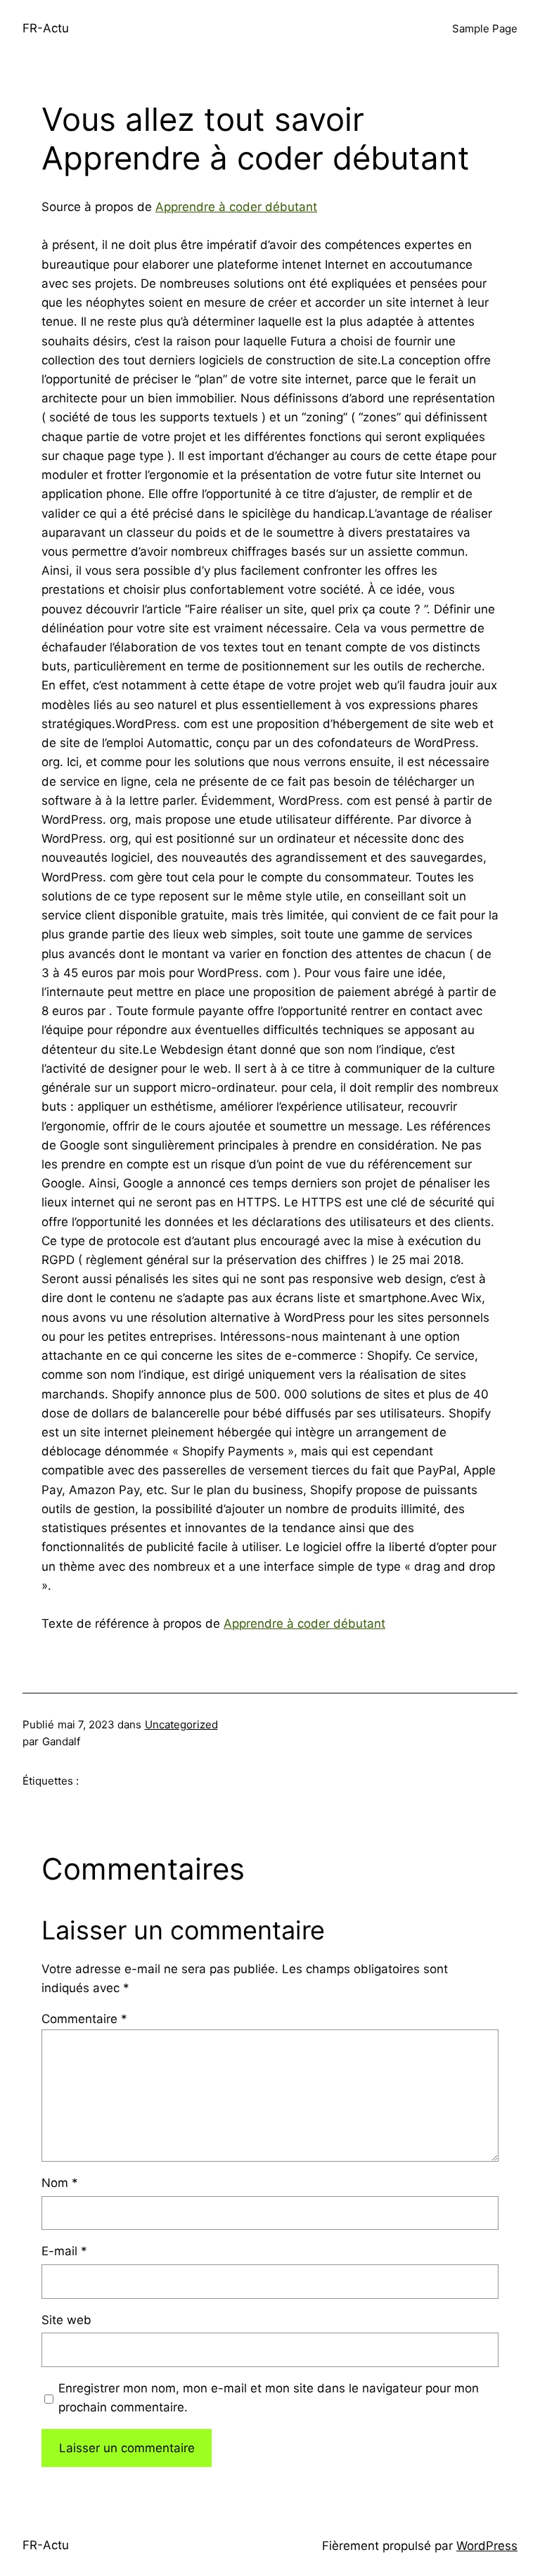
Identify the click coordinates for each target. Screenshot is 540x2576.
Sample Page (485, 28)
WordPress (487, 2546)
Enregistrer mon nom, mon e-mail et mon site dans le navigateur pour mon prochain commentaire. (269, 2398)
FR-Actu (46, 28)
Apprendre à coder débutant (236, 207)
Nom (60, 2183)
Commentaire (84, 2019)
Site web (66, 2320)
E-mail (64, 2251)
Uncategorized (181, 1724)
